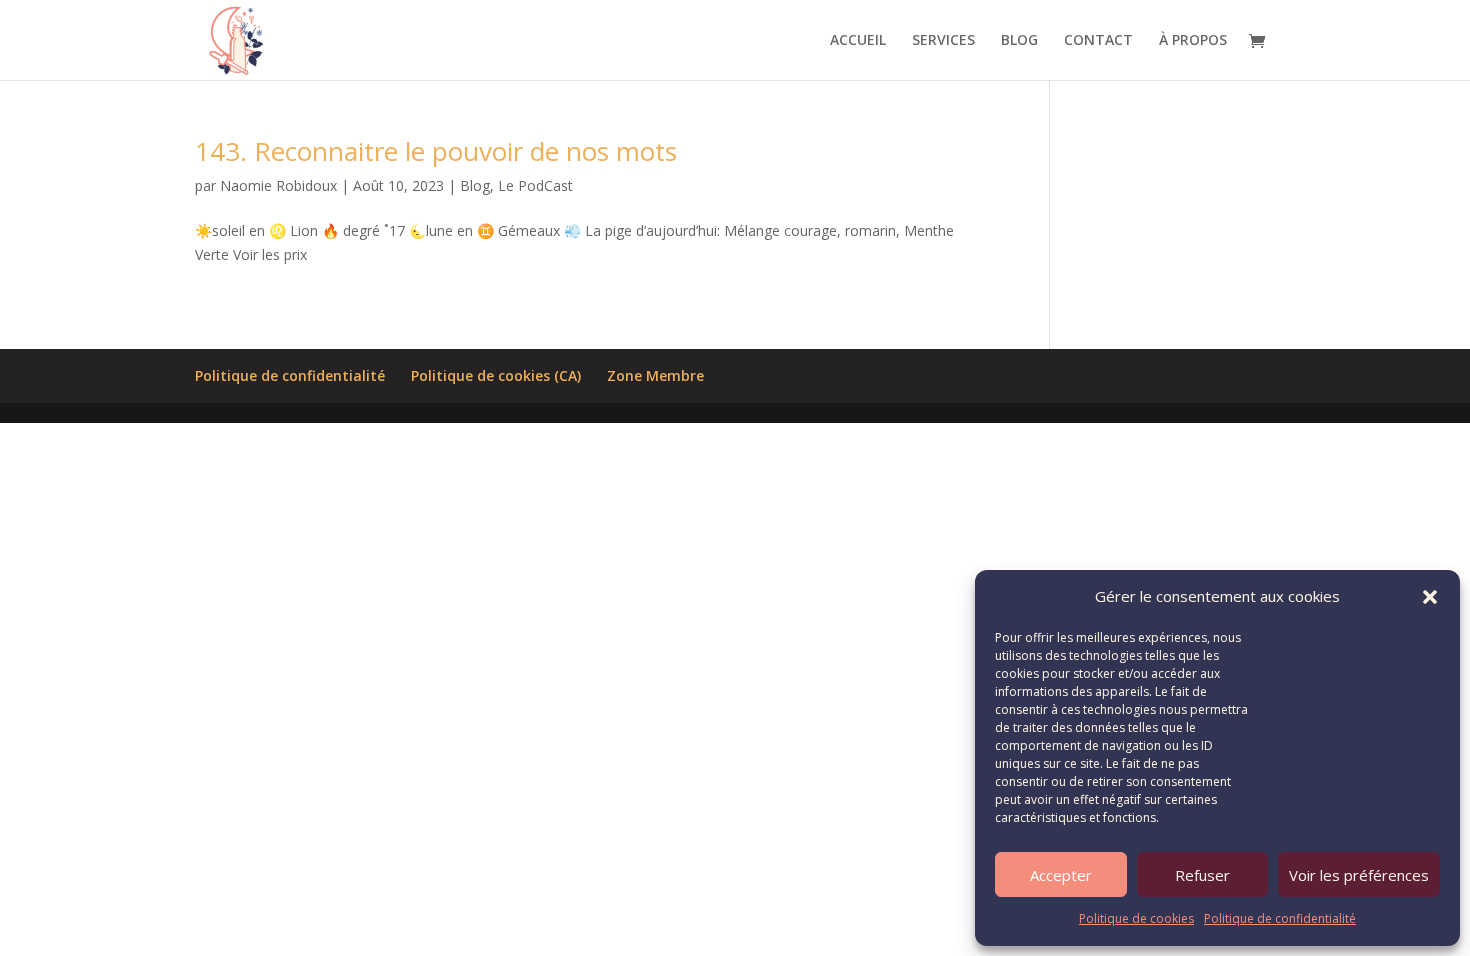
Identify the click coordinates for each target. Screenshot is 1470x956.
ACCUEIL (858, 41)
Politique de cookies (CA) (496, 375)
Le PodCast (535, 185)
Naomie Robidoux (278, 185)
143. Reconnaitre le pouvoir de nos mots (436, 151)
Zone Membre (655, 375)
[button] (1430, 597)
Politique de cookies (1136, 918)
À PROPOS (1193, 41)
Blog (475, 185)
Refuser (1202, 875)
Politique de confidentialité (1280, 918)
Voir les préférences (1359, 875)
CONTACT (1098, 41)
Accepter (1061, 875)
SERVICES (943, 41)
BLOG (1019, 41)
